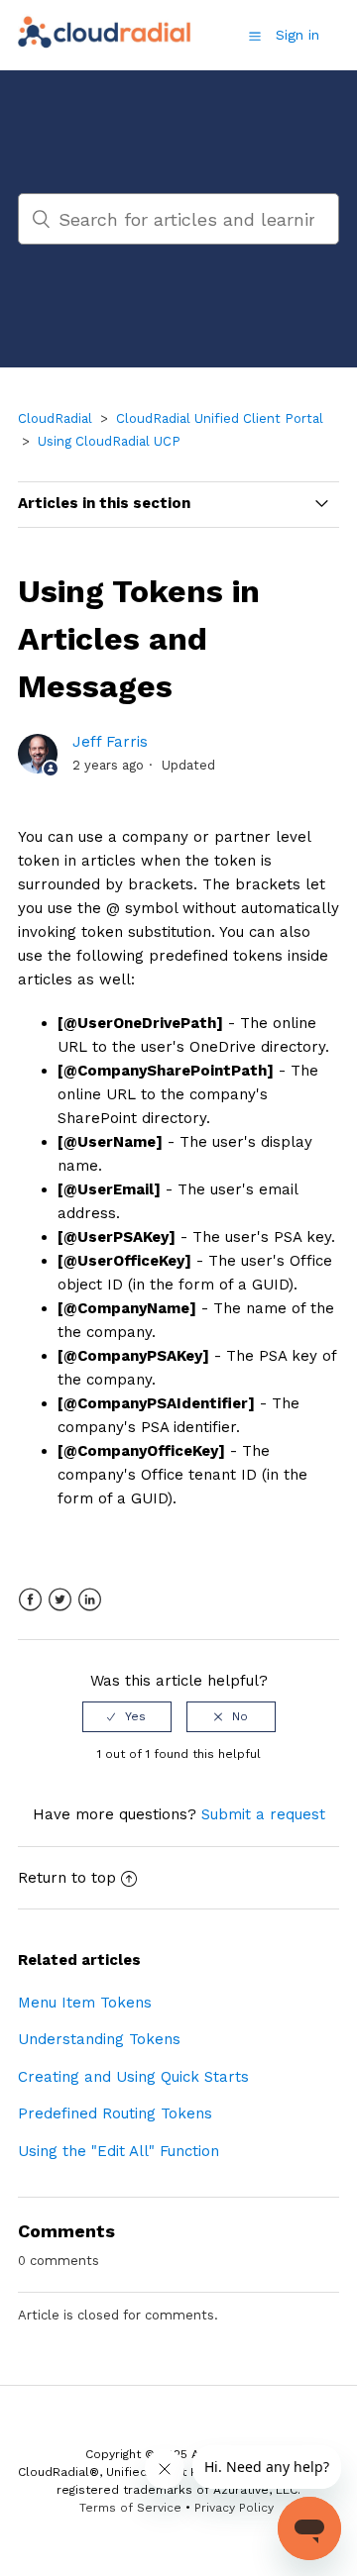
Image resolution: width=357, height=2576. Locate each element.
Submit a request (263, 1814)
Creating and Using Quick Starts (133, 2077)
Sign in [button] (297, 35)
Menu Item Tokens (85, 2003)
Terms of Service (130, 2508)
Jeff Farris (110, 742)
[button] (255, 36)
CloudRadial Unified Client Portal (220, 418)
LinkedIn (90, 1600)
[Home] (105, 46)
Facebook (30, 1600)
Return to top (67, 1878)
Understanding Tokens (99, 2039)
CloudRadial (55, 418)
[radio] (127, 1716)
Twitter (60, 1600)
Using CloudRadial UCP (109, 441)
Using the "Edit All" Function (119, 2151)
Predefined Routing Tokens (115, 2113)
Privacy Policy (234, 2508)
